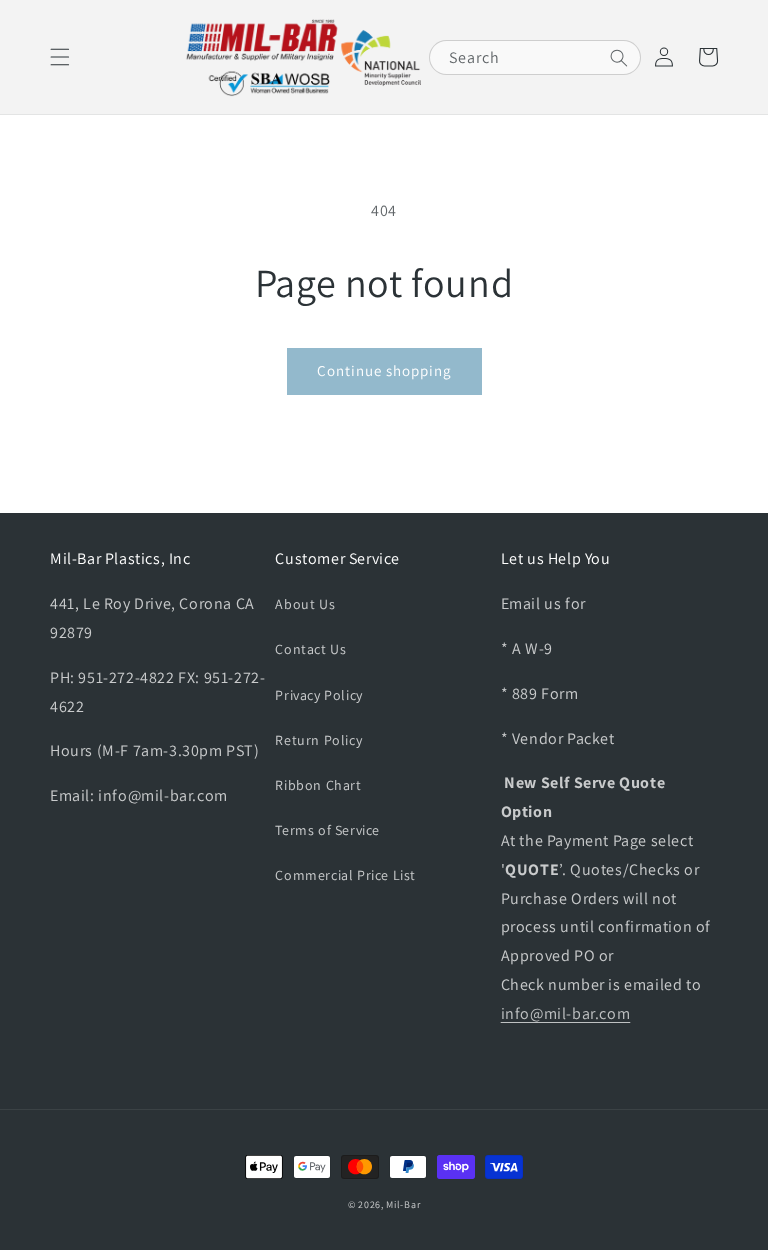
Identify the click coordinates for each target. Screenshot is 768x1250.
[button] (60, 57)
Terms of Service (327, 830)
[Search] (619, 58)
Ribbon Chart (318, 785)
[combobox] (535, 57)
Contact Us (310, 649)
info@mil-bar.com (566, 1013)
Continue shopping (384, 370)
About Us (305, 604)
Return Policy (318, 740)
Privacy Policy (318, 695)
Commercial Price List (345, 875)
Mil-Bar (403, 1204)
